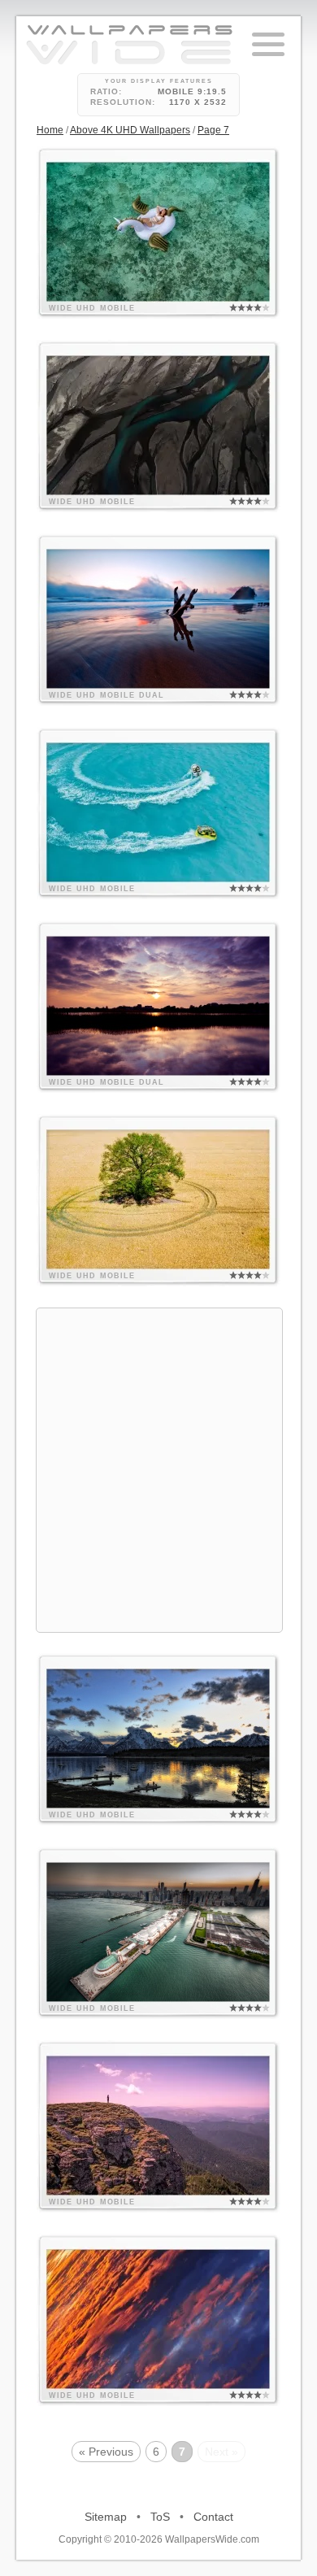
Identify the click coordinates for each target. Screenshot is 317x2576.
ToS (160, 2517)
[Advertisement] (158, 1468)
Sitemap (106, 2517)
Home (50, 130)
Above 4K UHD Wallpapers (130, 130)
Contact (213, 2517)
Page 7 (213, 130)
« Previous (106, 2452)
